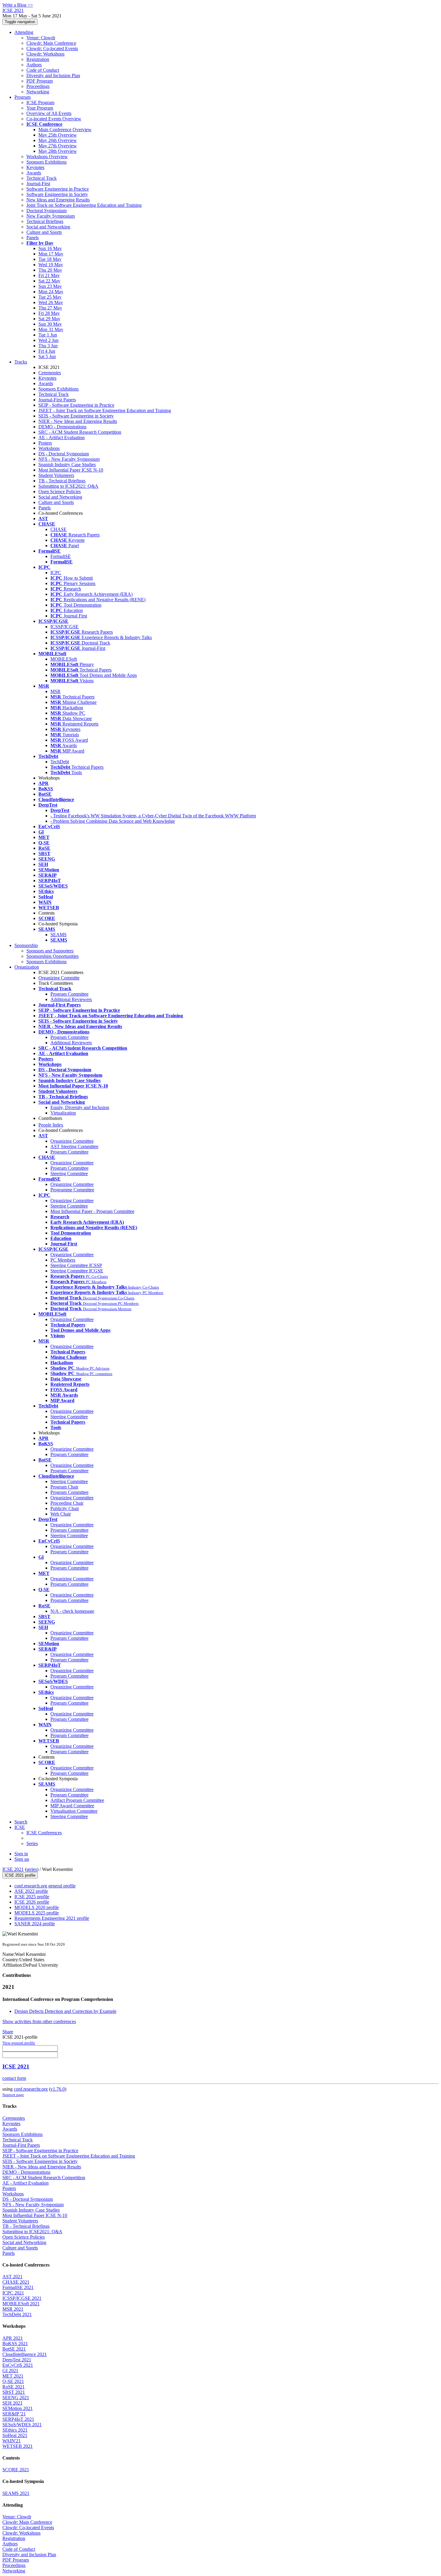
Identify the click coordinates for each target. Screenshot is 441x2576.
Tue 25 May (50, 297)
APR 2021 (13, 2338)
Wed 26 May (51, 302)
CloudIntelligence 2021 (25, 2354)
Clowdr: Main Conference (51, 43)
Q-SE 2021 (13, 2381)
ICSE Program (40, 103)
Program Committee (69, 994)
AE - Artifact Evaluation (61, 437)
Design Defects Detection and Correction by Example (65, 2011)
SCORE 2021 (16, 2470)
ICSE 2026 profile (32, 1902)
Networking (38, 92)
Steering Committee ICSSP (76, 1265)
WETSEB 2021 (18, 2446)
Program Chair (64, 1487)
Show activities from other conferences (39, 2021)
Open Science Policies (60, 492)
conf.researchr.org (31, 2089)
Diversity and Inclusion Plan (53, 75)
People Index (51, 1125)
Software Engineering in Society (57, 194)
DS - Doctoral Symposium (64, 454)
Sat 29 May (49, 319)
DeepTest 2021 (17, 2360)
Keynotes (35, 167)
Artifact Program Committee (77, 1800)
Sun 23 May (50, 286)
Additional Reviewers (71, 999)
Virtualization (63, 1113)
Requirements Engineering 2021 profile (52, 1918)
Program (22, 97)
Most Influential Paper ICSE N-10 (71, 470)
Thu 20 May (50, 270)
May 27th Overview (58, 146)
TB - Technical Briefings (62, 481)
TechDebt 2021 (17, 2314)
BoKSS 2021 (15, 2344)
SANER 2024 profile (35, 1924)
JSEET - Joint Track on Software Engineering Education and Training (105, 410)
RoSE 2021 (13, 2387)
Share (8, 2032)
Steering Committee (69, 1173)
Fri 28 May (49, 313)
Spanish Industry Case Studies (67, 465)
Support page (13, 2095)
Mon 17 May (51, 254)
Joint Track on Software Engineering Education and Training (84, 205)
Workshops (49, 448)
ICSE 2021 (13, 1869)
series (32, 1869)
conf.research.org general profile (45, 1886)
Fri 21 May (49, 275)
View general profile (19, 2043)
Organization (27, 967)
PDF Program (40, 81)
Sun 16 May (50, 248)
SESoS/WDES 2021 (22, 2425)
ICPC (56, 573)
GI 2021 (10, 2371)
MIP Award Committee (72, 1806)
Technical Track (42, 178)
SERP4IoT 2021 (18, 2419)
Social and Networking (48, 227)
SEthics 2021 (15, 2430)
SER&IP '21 (14, 2414)
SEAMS (58, 935)
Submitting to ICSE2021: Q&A (68, 486)
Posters (45, 443)
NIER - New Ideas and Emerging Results (78, 421)
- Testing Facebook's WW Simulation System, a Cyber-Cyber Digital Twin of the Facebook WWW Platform (153, 816)
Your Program (40, 108)
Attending (24, 32)
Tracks (21, 362)
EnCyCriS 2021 (18, 2365)
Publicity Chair (65, 1508)
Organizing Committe (59, 978)
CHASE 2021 (16, 2282)
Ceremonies (50, 373)
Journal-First (38, 184)
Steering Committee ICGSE (77, 1271)
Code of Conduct (43, 70)
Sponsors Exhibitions (46, 162)
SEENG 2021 (16, 2398)
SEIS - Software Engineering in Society (76, 416)
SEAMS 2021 (16, 2493)
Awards (34, 173)
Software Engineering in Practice (58, 189)
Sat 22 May (49, 281)
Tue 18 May (50, 259)
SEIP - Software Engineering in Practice (76, 405)
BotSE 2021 (14, 2349)
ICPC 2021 (13, 2293)
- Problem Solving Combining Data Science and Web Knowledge (113, 821)
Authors (34, 65)
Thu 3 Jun (48, 346)
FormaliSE (61, 556)
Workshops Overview (47, 157)
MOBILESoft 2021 (21, 2304)
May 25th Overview (58, 135)
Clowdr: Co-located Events (52, 48)
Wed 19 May (51, 265)
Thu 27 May (50, 308)
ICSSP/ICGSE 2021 (22, 2298)
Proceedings (38, 86)
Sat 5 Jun (47, 356)
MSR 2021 (13, 2309)
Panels (33, 238)
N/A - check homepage (72, 1611)
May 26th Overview (58, 140)
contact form (14, 2078)
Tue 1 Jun (48, 335)
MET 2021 (13, 2376)
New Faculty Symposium (51, 216)
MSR (55, 691)
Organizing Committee (72, 1141)
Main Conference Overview (65, 130)
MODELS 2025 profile (37, 1913)
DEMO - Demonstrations (62, 427)
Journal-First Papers (57, 400)
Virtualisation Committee (74, 1811)
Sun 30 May (50, 324)
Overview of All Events (49, 113)
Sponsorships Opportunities (52, 956)
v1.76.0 (58, 2089)
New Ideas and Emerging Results (58, 200)
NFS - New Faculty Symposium (69, 459)
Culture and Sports (44, 232)
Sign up (22, 1859)
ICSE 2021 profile (20, 1875)
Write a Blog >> (18, 5)
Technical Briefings (45, 221)
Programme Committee (72, 1190)
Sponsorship (26, 945)
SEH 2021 (12, 2403)
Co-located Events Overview (54, 119)
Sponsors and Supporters (50, 951)
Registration (38, 59)
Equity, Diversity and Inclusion (80, 1107)
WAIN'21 (12, 2441)
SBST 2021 (14, 2392)
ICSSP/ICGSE (64, 627)
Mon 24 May (51, 292)
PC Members (63, 1260)
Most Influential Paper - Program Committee (92, 1211)
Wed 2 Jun (48, 340)
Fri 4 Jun (47, 351)
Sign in (21, 1854)
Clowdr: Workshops (45, 54)
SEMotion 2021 (18, 2408)
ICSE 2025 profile (32, 1897)
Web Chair (61, 1514)
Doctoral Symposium (46, 211)
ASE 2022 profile (31, 1891)
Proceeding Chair (67, 1503)
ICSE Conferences (44, 1833)
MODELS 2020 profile (37, 1907)
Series (32, 1843)
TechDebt (60, 762)
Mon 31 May (51, 329)
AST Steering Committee (74, 1146)
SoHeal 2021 (15, 2435)
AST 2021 (12, 2277)
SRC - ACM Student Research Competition (80, 432)
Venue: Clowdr (41, 38)
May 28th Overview (58, 151)
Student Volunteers (56, 475)
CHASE (58, 529)
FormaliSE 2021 (18, 2287)
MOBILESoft (64, 659)
